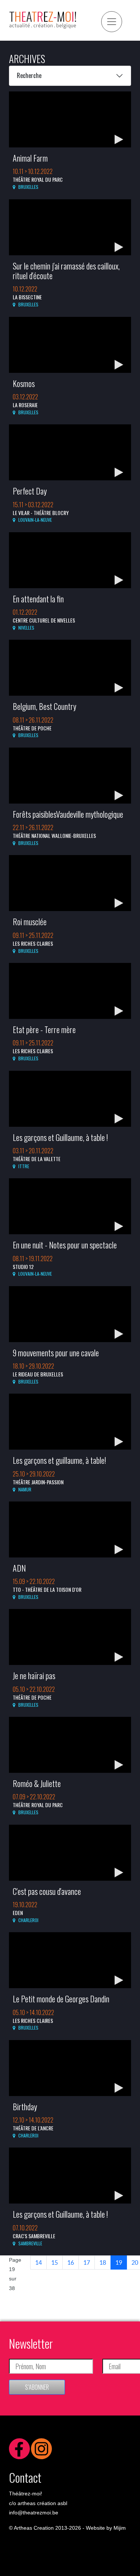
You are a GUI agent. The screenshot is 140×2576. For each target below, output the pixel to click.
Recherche (29, 75)
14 (38, 2262)
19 (119, 2262)
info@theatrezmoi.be (34, 2513)
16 (71, 2262)
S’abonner (37, 2387)
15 (55, 2262)
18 (103, 2262)
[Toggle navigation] (112, 22)
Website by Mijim (106, 2528)
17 (87, 2262)
